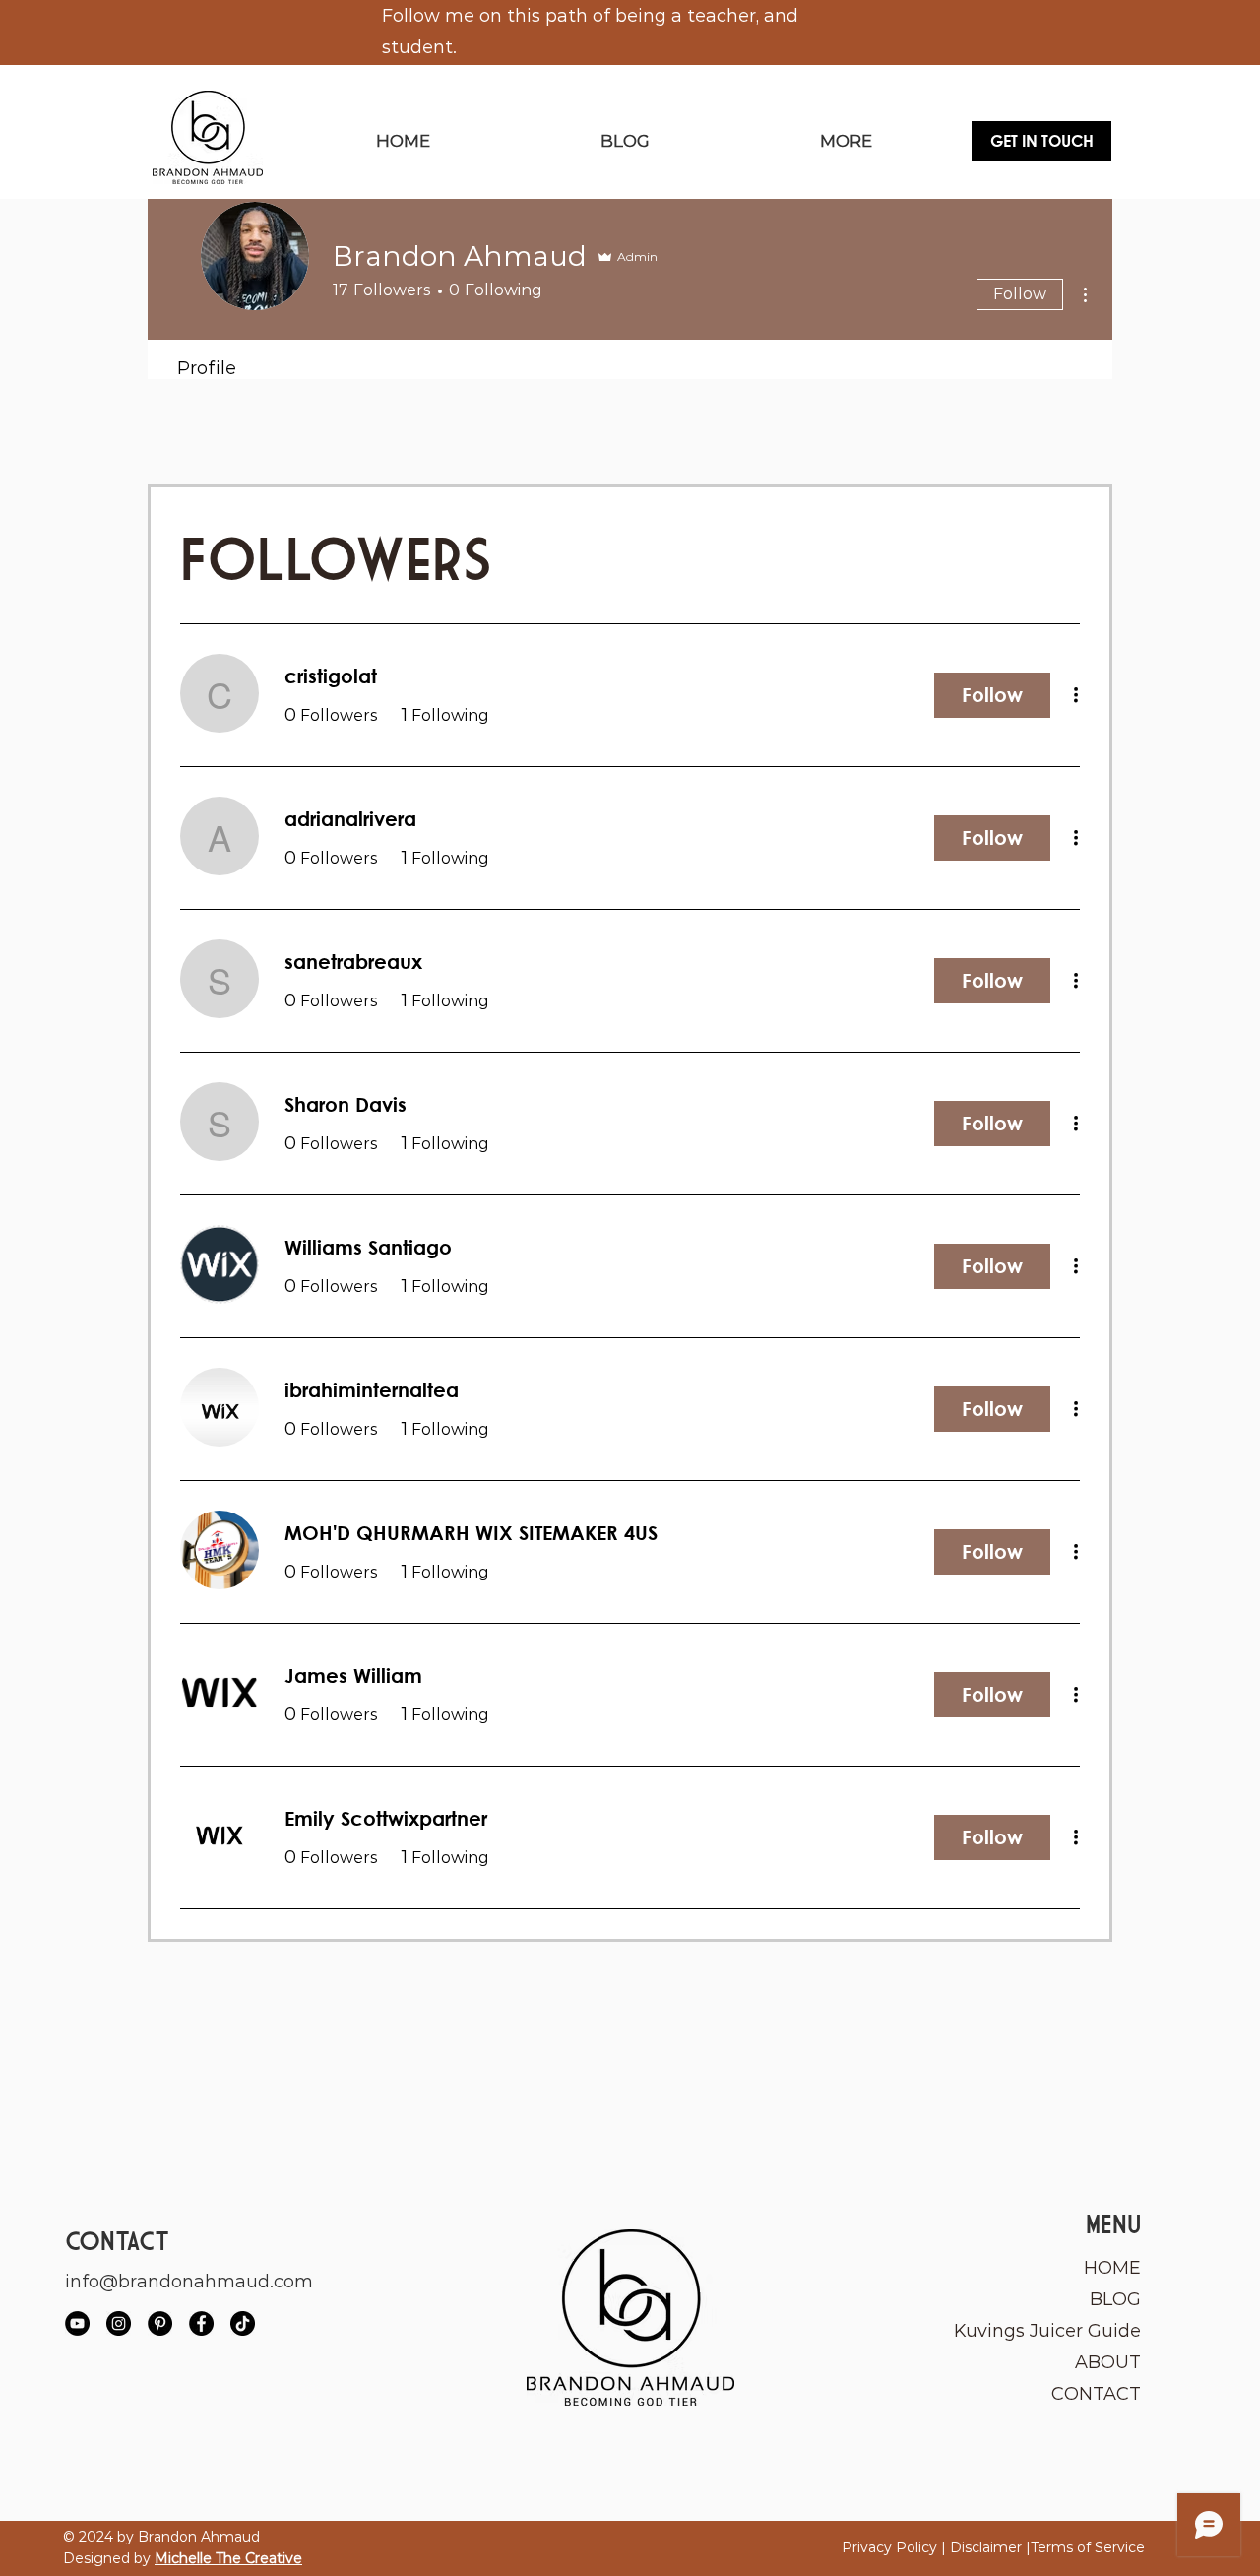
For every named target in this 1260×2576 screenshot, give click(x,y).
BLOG (1115, 2299)
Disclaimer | (990, 2547)
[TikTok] (243, 2323)
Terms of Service (1088, 2547)
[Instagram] (119, 2323)
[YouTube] (77, 2323)
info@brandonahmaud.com (189, 2282)
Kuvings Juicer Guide (1049, 2331)
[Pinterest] (160, 2323)
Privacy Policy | (896, 2547)
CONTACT (1096, 2394)
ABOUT (1108, 2362)
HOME (1112, 2268)
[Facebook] (201, 2323)
